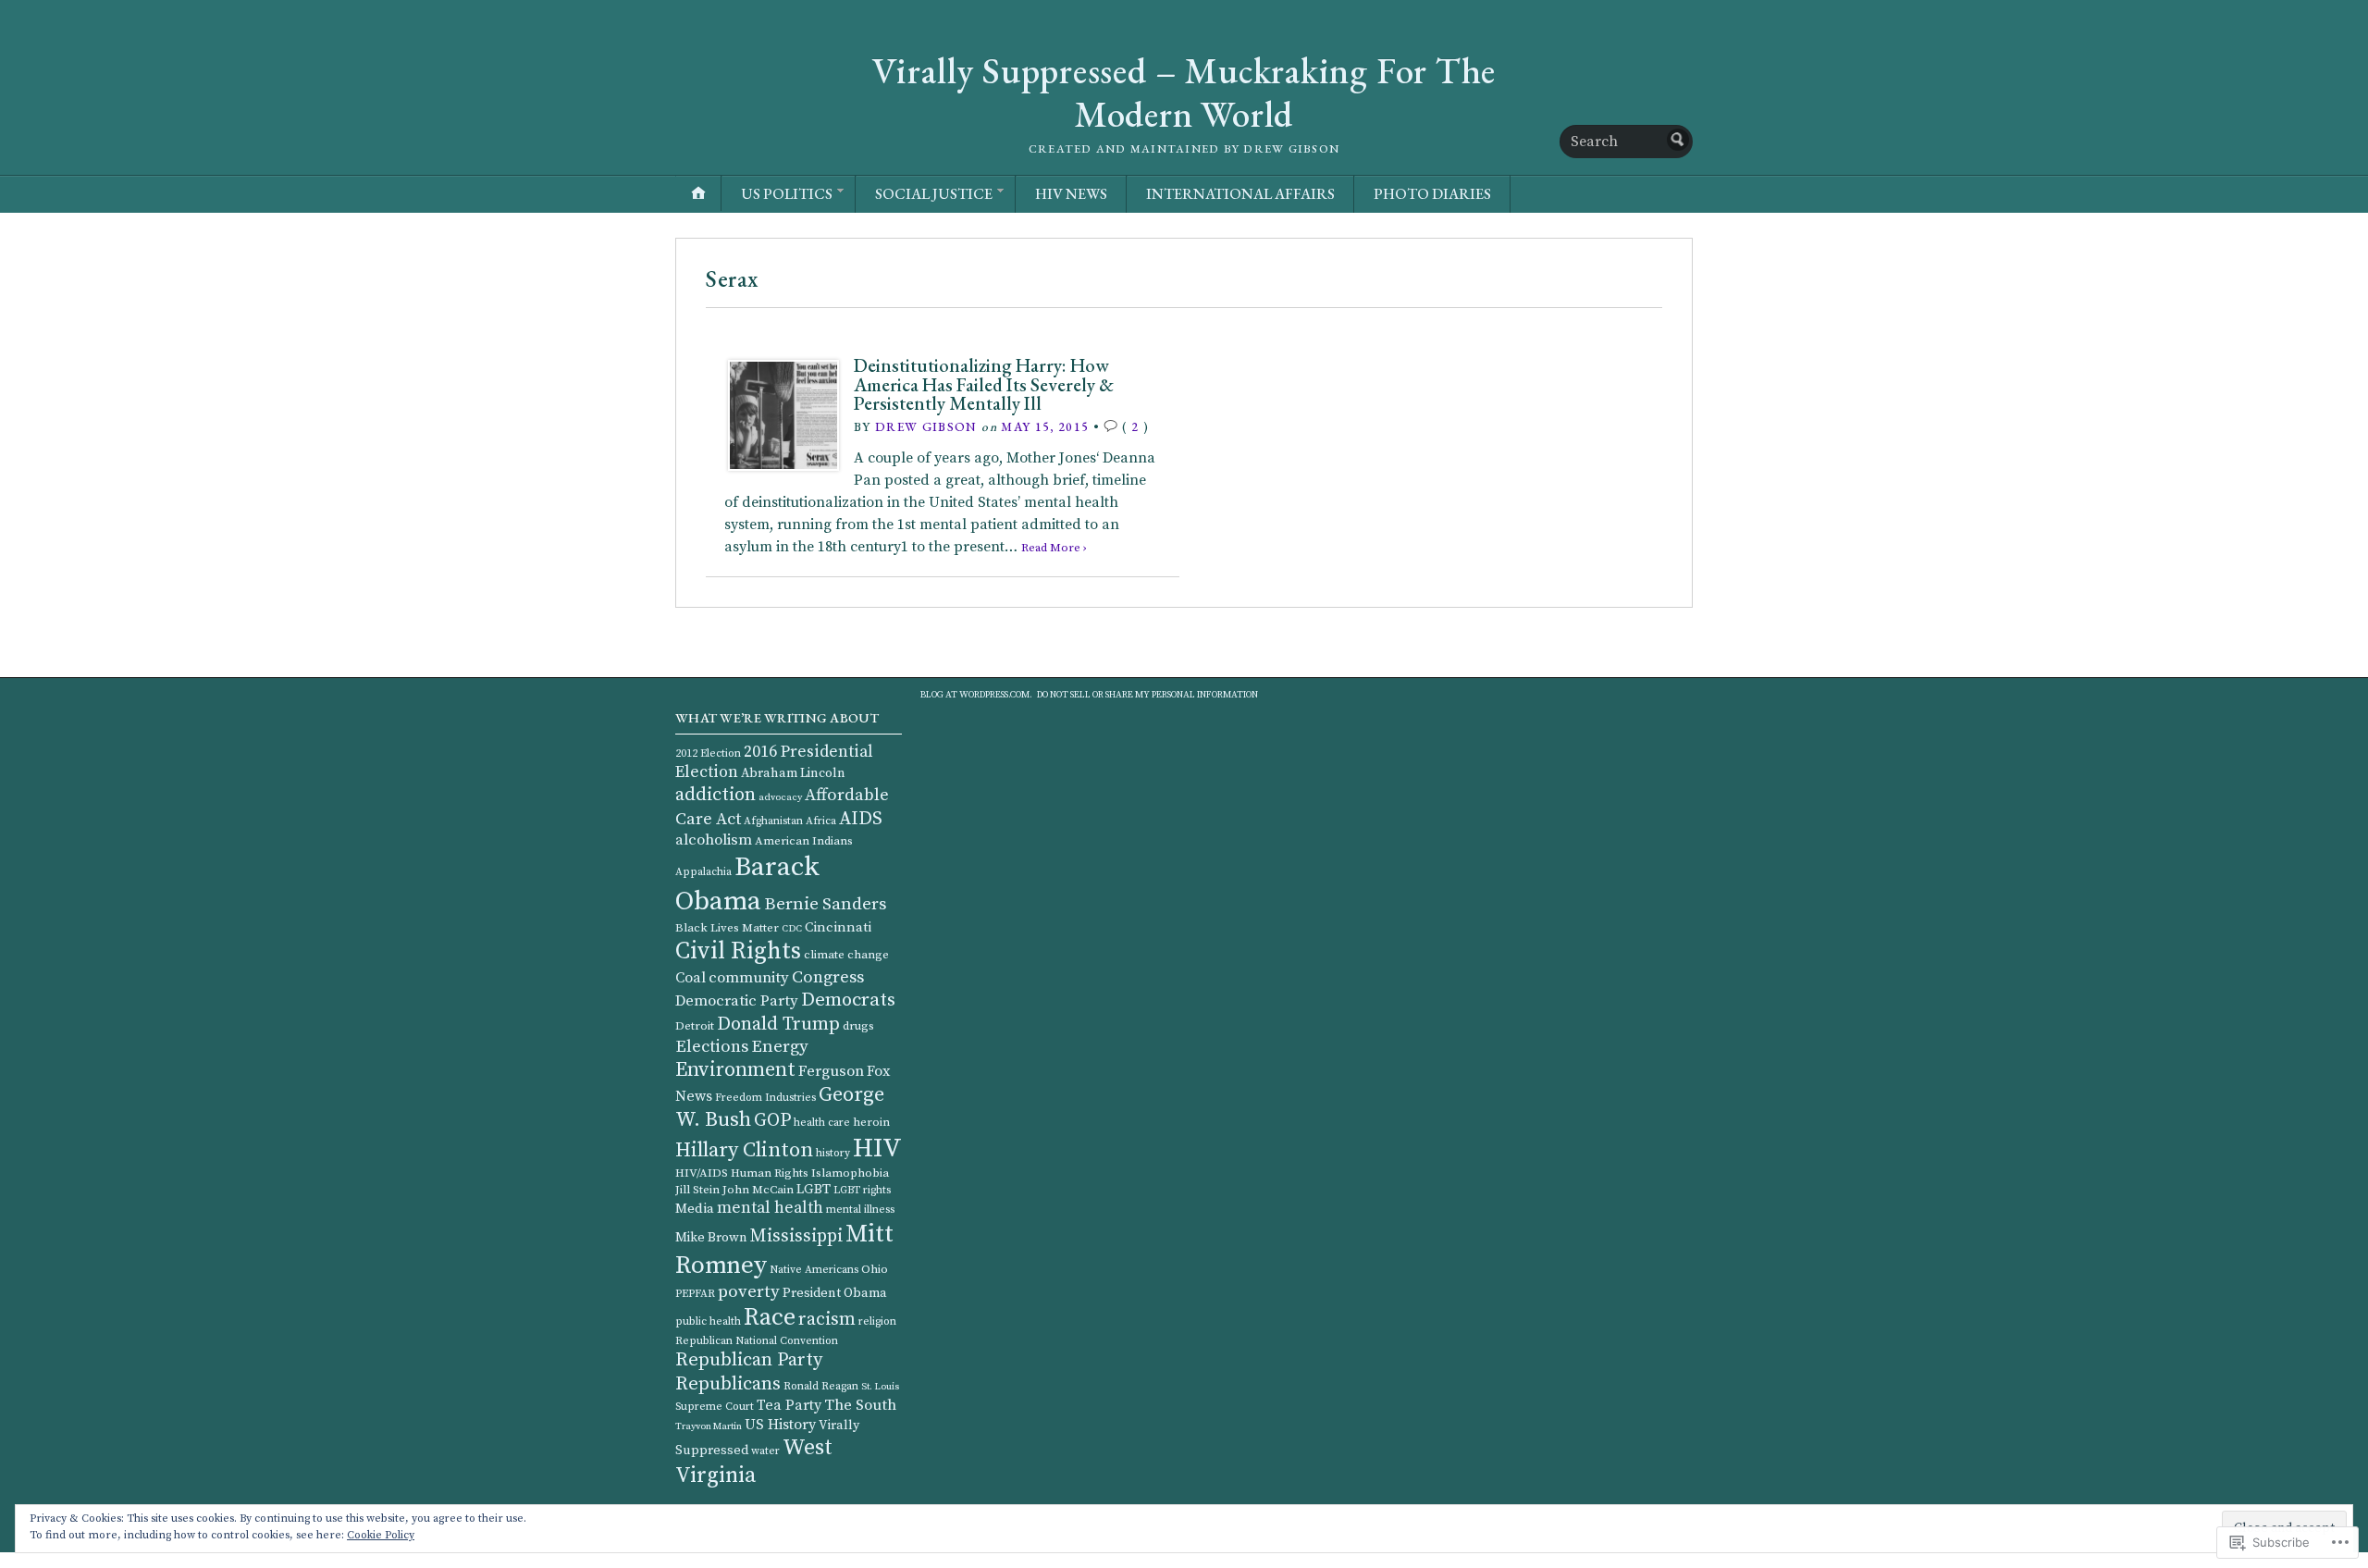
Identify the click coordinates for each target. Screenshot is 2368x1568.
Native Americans (814, 1270)
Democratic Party (737, 1001)
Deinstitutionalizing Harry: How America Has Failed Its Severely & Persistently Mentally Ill (984, 384)
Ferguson (831, 1072)
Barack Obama (747, 884)
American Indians (804, 841)
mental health (770, 1208)
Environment (735, 1070)
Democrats (848, 1000)
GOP (772, 1120)
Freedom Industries (765, 1098)
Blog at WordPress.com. (976, 695)
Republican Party (749, 1360)
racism (827, 1320)
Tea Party (789, 1405)
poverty (749, 1292)
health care (822, 1123)
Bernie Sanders (826, 904)
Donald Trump (778, 1024)
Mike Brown (711, 1238)
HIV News (1071, 194)
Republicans (728, 1384)
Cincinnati (838, 927)
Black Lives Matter (727, 928)
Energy (780, 1047)
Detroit (695, 1026)
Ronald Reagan (821, 1386)
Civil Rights (738, 951)
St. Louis (880, 1387)
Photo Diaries (1432, 194)
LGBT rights (862, 1190)
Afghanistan (773, 821)
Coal (691, 978)
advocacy (780, 797)
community (749, 978)
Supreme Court (715, 1407)
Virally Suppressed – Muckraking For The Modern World (1184, 93)
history (833, 1153)
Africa (821, 821)
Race (770, 1318)
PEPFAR (695, 1294)
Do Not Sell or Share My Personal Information (1147, 695)
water (765, 1451)
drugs (858, 1026)
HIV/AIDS (702, 1173)
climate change (846, 955)
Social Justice (934, 194)
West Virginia (754, 1462)
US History (780, 1425)
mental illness (860, 1210)
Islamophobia (850, 1173)
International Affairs (1240, 194)
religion (877, 1321)
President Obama (835, 1293)
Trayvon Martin (709, 1426)
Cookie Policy (381, 1535)
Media (695, 1209)
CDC (792, 929)
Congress (828, 977)
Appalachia (703, 872)
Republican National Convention (757, 1341)
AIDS (861, 819)
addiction (715, 795)
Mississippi (796, 1236)
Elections (712, 1047)
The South (860, 1406)
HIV (877, 1149)
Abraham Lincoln (793, 773)
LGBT (814, 1189)
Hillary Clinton (744, 1150)
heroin (871, 1122)
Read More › (1054, 548)
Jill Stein (697, 1190)
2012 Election (708, 753)
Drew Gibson (926, 426)
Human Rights (770, 1173)
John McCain (758, 1190)
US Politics (787, 194)
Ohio (875, 1269)
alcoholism (714, 840)
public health (708, 1321)
